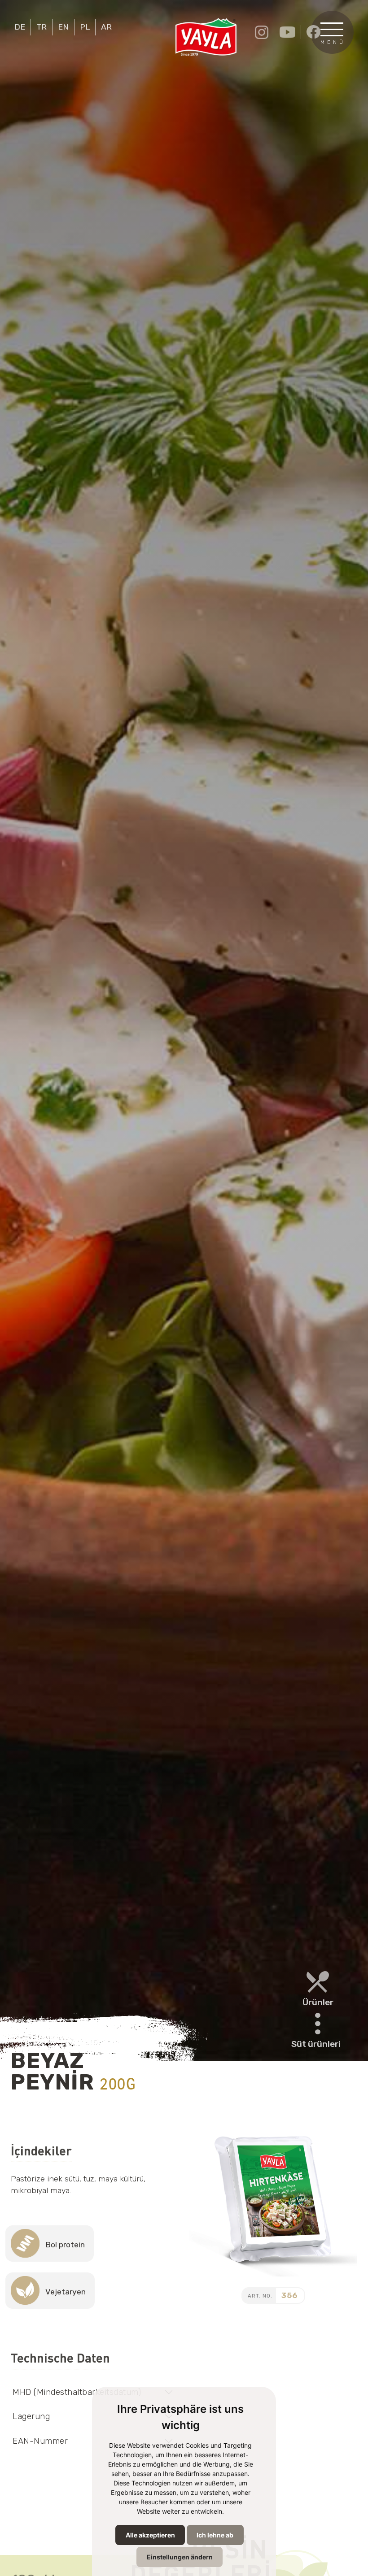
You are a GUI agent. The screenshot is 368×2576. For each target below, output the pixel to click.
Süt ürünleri (316, 2044)
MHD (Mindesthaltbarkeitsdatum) (77, 2392)
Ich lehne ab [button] (215, 2535)
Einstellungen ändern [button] (180, 2557)
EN (63, 27)
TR (42, 27)
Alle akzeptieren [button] (150, 2535)
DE (20, 27)
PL (85, 27)
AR (106, 27)
